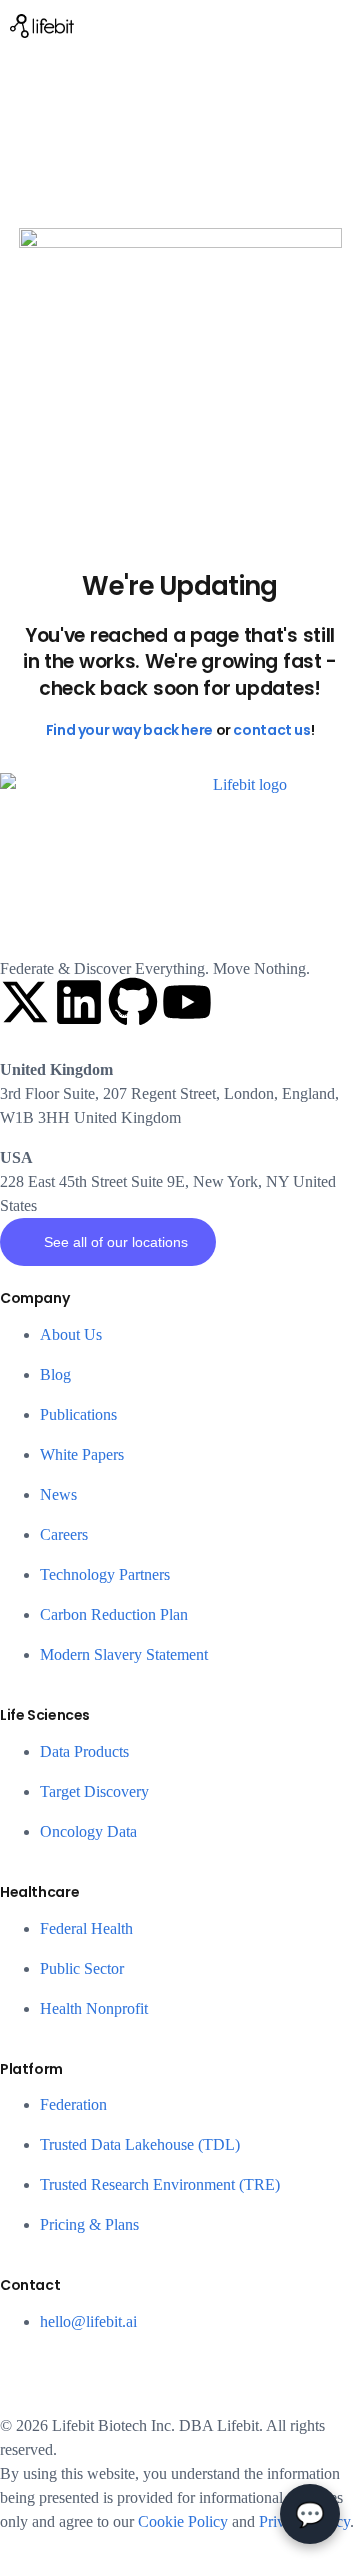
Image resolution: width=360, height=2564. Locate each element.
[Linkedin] (79, 1002)
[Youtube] (187, 1002)
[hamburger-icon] (337, 25)
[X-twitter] (25, 1002)
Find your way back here (129, 730)
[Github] (133, 1002)
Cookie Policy (183, 2521)
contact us (271, 730)
